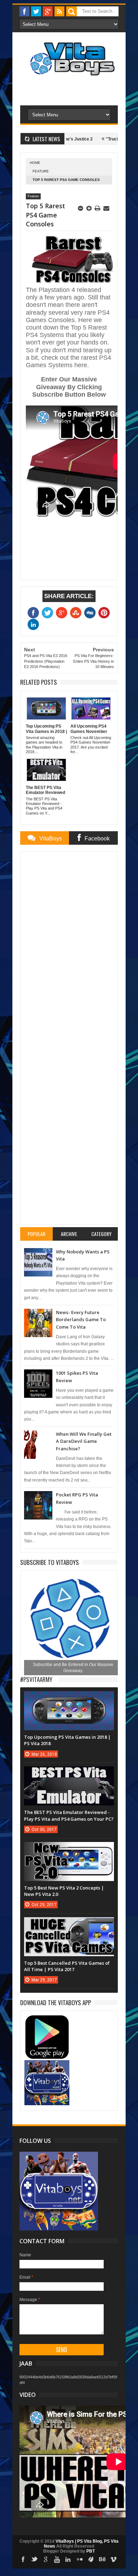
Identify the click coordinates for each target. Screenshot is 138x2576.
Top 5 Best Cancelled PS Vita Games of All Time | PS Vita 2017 (67, 1966)
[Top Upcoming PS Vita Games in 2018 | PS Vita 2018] (69, 1698)
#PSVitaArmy (36, 1679)
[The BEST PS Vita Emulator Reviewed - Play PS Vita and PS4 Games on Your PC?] (69, 1774)
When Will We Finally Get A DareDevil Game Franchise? (84, 1441)
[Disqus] (69, 945)
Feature (41, 171)
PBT (91, 2551)
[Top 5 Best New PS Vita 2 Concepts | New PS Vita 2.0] (69, 1849)
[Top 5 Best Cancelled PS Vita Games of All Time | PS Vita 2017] (69, 1924)
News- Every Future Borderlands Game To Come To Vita (81, 1320)
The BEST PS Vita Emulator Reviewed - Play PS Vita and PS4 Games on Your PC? (69, 1815)
